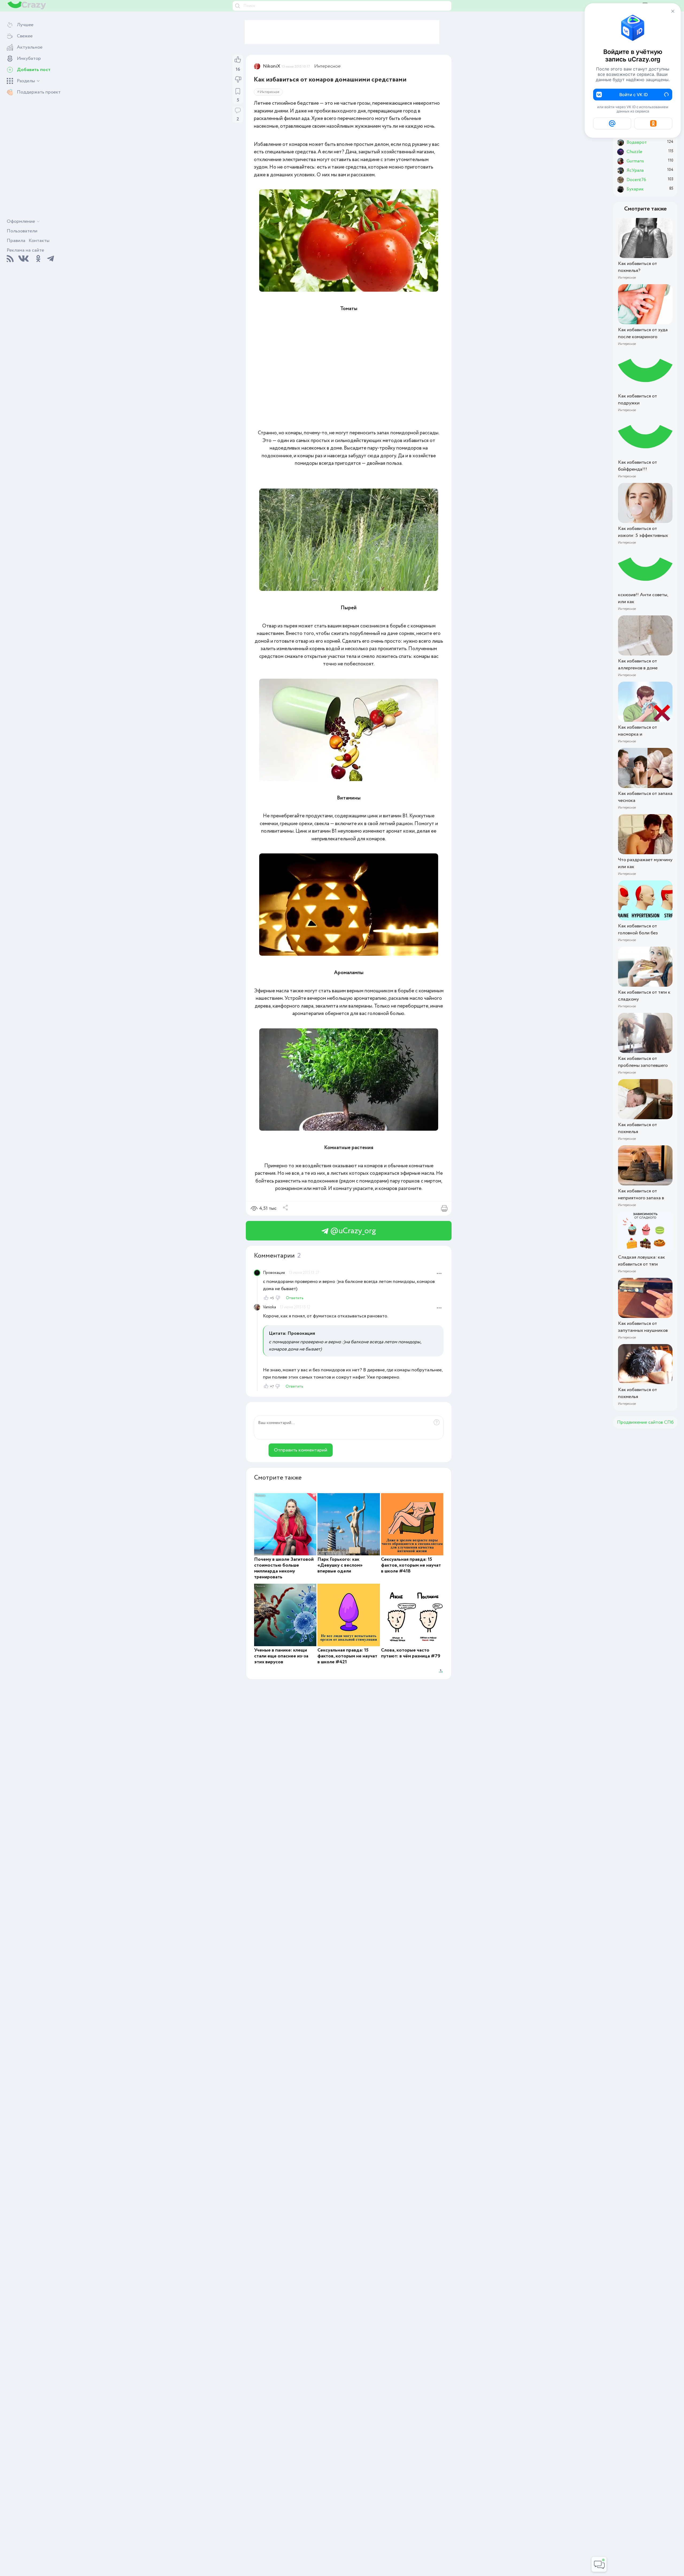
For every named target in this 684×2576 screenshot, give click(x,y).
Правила (16, 241)
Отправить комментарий (301, 1450)
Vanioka (269, 1307)
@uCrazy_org (352, 1231)
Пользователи (22, 231)
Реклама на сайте (25, 250)
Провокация (274, 1273)
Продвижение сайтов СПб (645, 1422)
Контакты (39, 241)
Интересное (327, 66)
